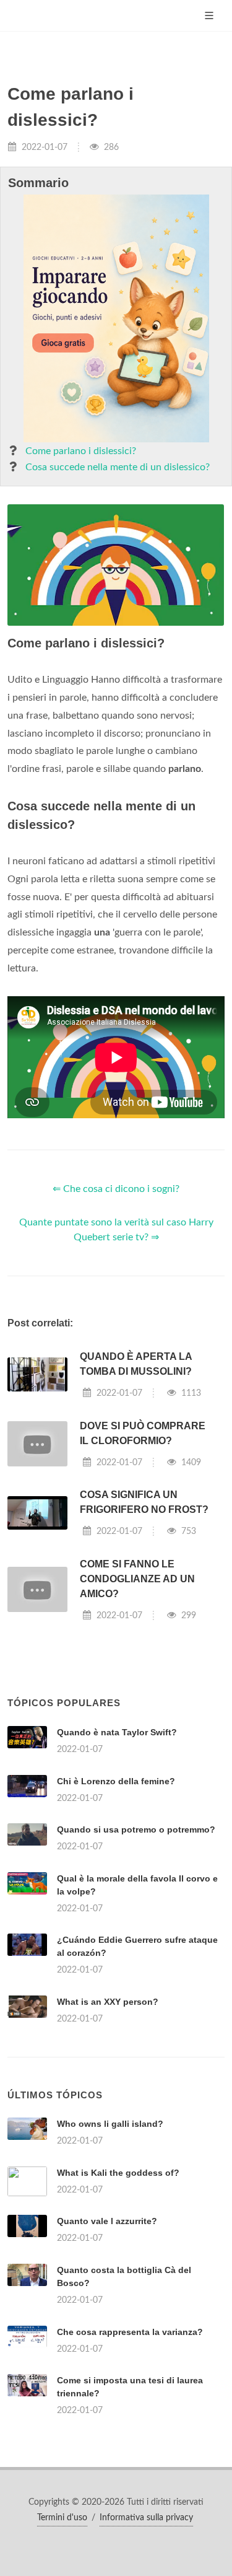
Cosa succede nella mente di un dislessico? (118, 467)
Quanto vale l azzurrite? (107, 2221)
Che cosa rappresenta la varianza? (130, 2332)
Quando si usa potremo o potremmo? (136, 1829)
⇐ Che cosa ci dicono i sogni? (116, 1189)
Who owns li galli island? (110, 2124)
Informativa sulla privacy (146, 2518)
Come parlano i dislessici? (81, 451)
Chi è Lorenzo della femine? (116, 1781)
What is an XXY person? (108, 2002)
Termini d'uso (62, 2518)
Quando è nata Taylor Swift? (117, 1732)
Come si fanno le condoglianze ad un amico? (137, 1579)
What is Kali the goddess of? (118, 2173)
